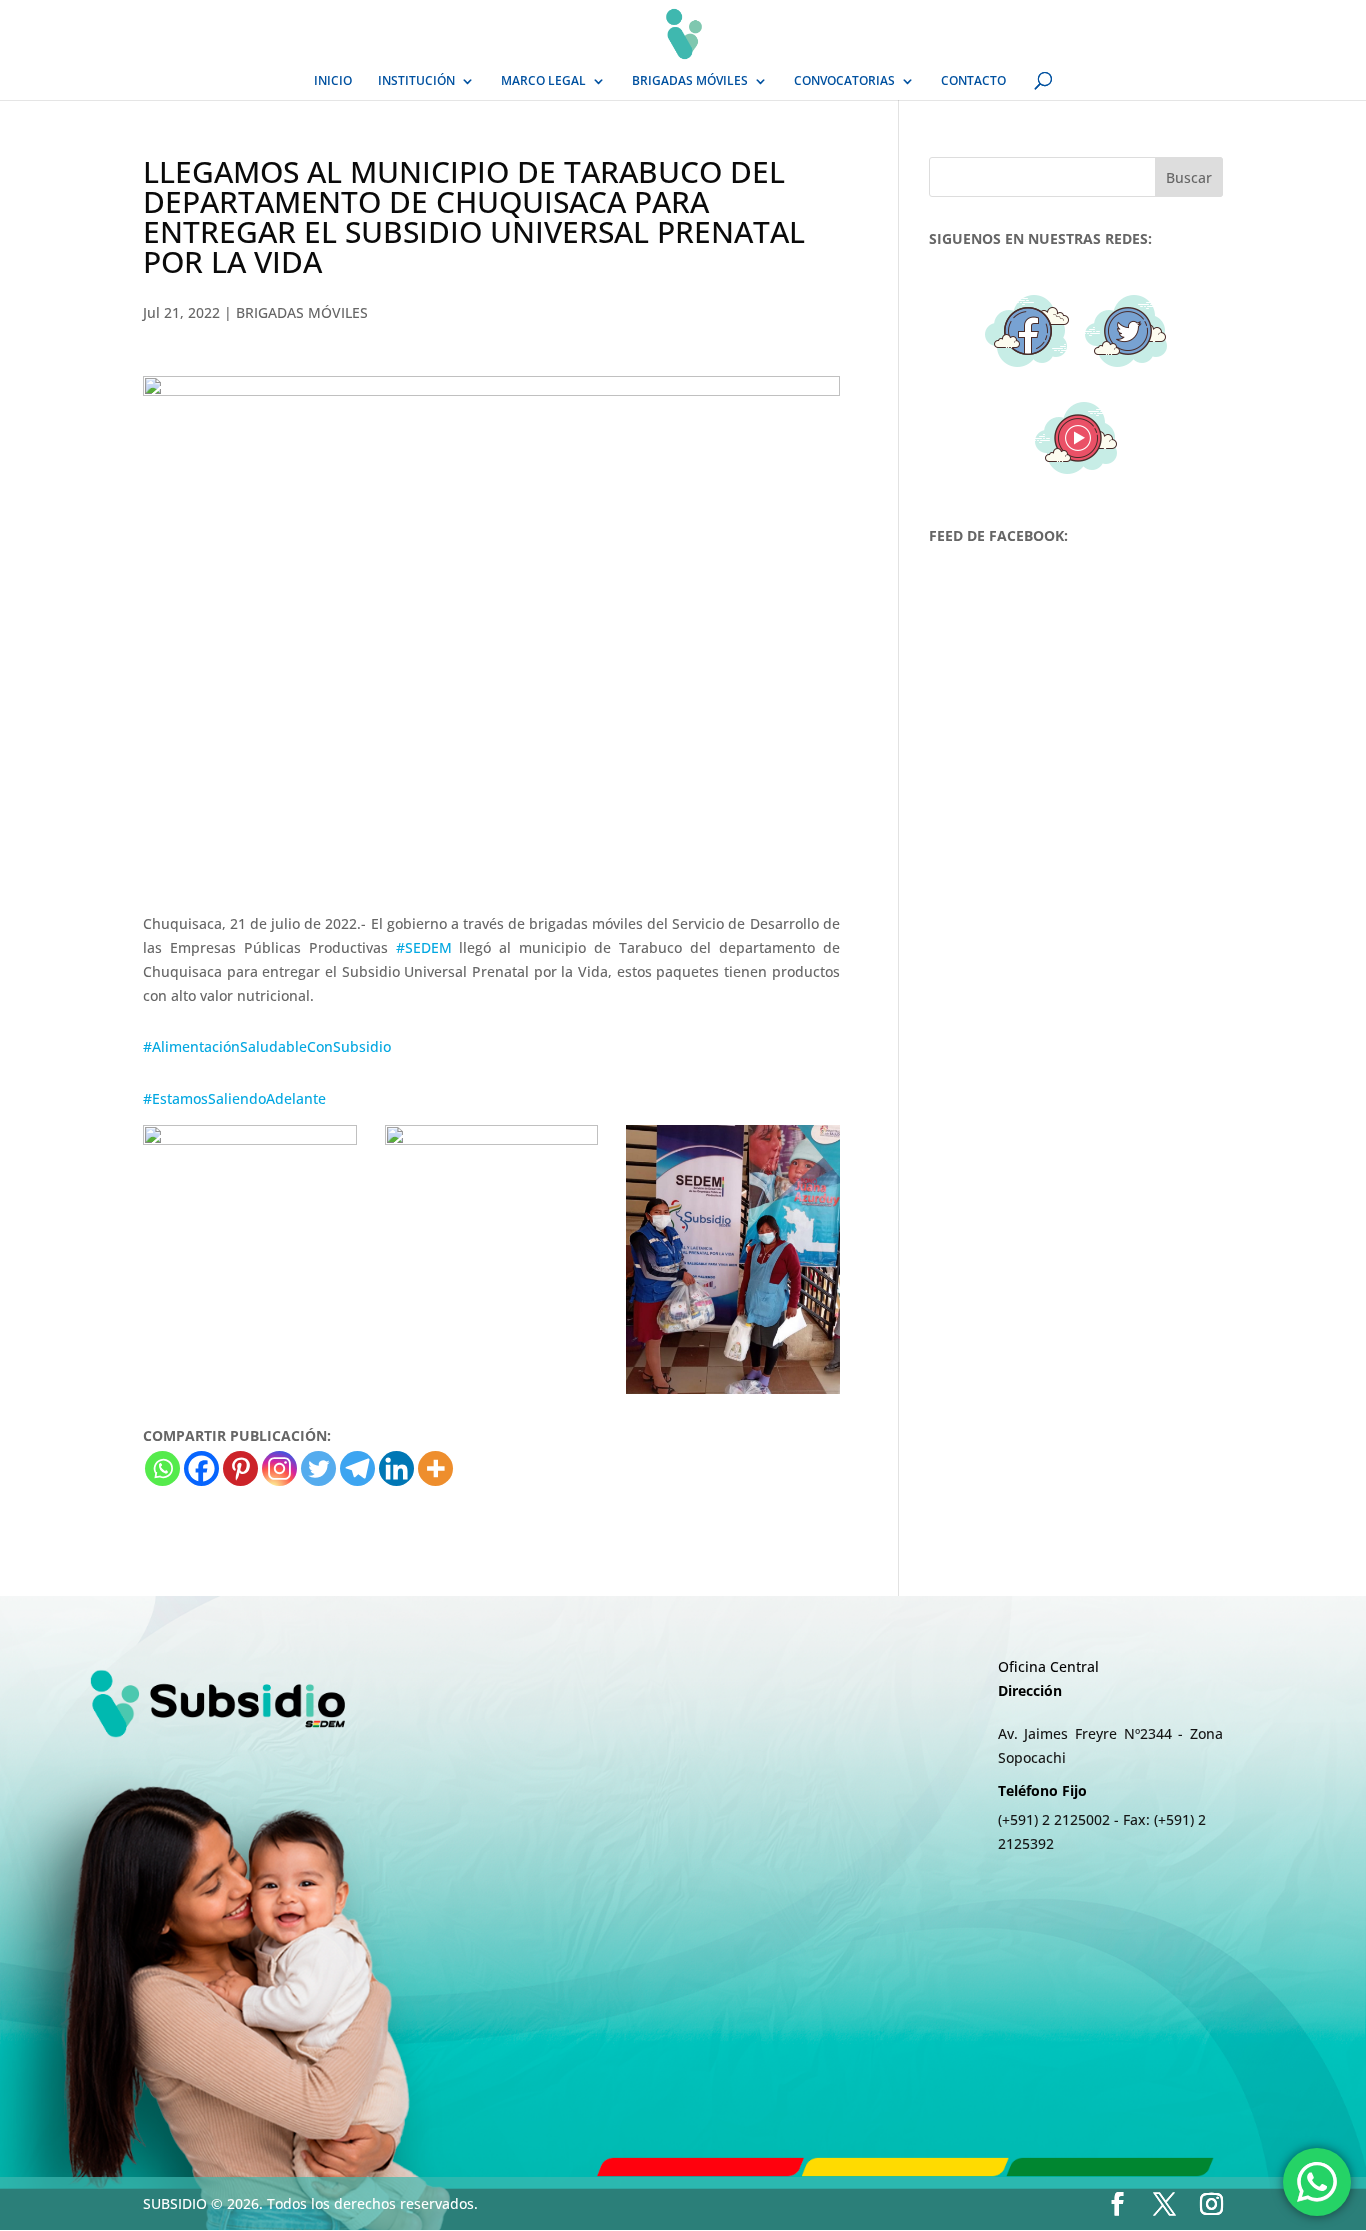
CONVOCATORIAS (844, 81)
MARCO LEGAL (543, 81)
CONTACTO (973, 81)
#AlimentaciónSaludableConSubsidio (267, 1046)
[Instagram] (279, 1468)
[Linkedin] (396, 1468)
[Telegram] (357, 1468)
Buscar (1189, 177)
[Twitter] (318, 1468)
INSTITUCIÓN (416, 81)
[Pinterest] (240, 1468)
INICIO (333, 81)
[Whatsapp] (162, 1468)
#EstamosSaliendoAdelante (234, 1098)
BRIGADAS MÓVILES (690, 81)
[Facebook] (201, 1468)
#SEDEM (424, 947)
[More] (435, 1468)
